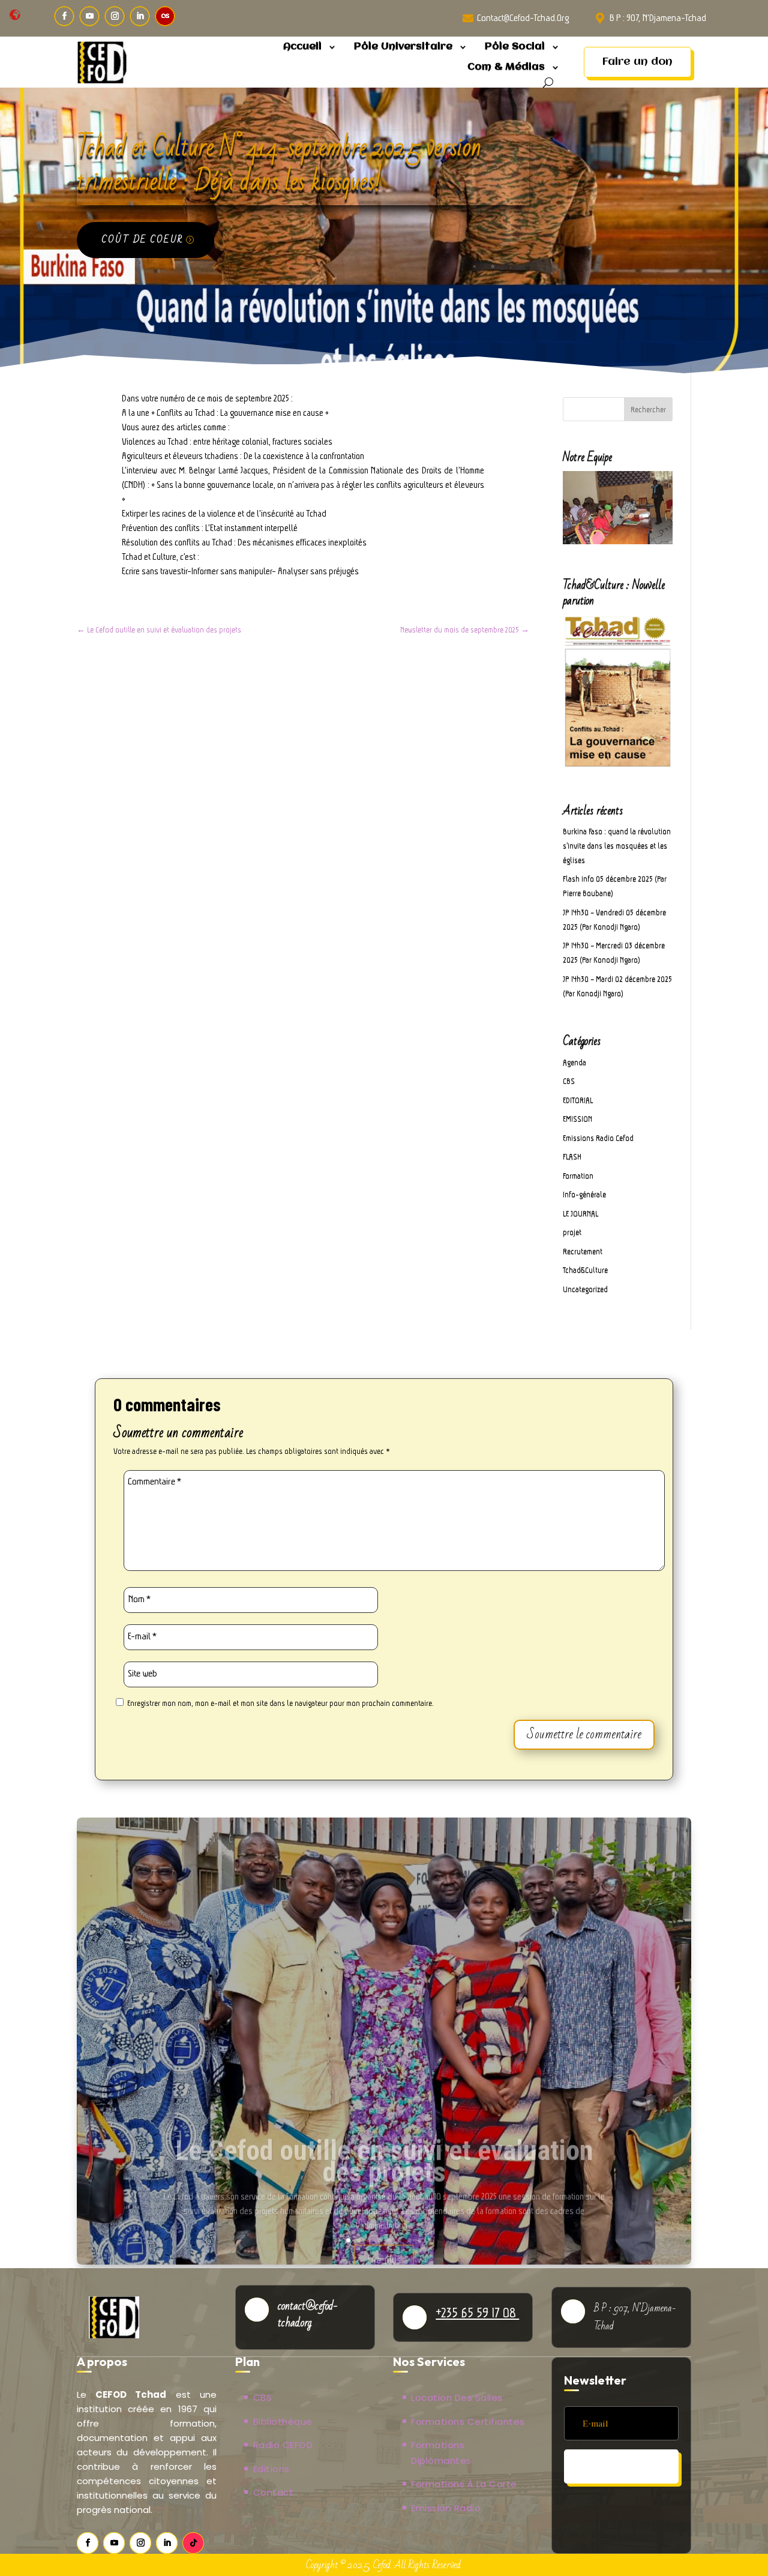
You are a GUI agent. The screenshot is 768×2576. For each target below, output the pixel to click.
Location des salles (457, 2397)
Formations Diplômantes (441, 2453)
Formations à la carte (464, 2484)
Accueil (302, 47)
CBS (569, 1081)
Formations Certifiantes (468, 2421)
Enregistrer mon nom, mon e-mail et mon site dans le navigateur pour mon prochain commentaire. (280, 1703)
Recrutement (583, 1251)
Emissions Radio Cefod (598, 1138)
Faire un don (637, 62)
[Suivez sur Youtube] (89, 16)
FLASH (572, 1157)
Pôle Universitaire (403, 47)
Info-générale (584, 1194)
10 (430, 2240)
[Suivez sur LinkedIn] (140, 16)
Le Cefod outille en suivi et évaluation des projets (384, 2140)
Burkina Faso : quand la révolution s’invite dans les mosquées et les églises (617, 846)
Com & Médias (506, 67)
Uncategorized (585, 1289)
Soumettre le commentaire (584, 1734)
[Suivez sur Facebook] (64, 16)
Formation (578, 1176)
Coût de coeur (142, 239)
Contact (274, 2492)
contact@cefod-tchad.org (523, 18)
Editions (271, 2469)
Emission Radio (446, 2508)
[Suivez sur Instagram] (115, 16)
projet (572, 1232)
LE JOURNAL (580, 1214)
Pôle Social (515, 47)
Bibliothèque (283, 2421)
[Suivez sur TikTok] (193, 2543)
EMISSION (577, 1119)
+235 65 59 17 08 (477, 2313)
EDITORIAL (578, 1100)
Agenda (574, 1062)
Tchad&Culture (585, 1270)
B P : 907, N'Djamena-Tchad (658, 18)
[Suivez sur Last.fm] (165, 16)
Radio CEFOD (283, 2445)
